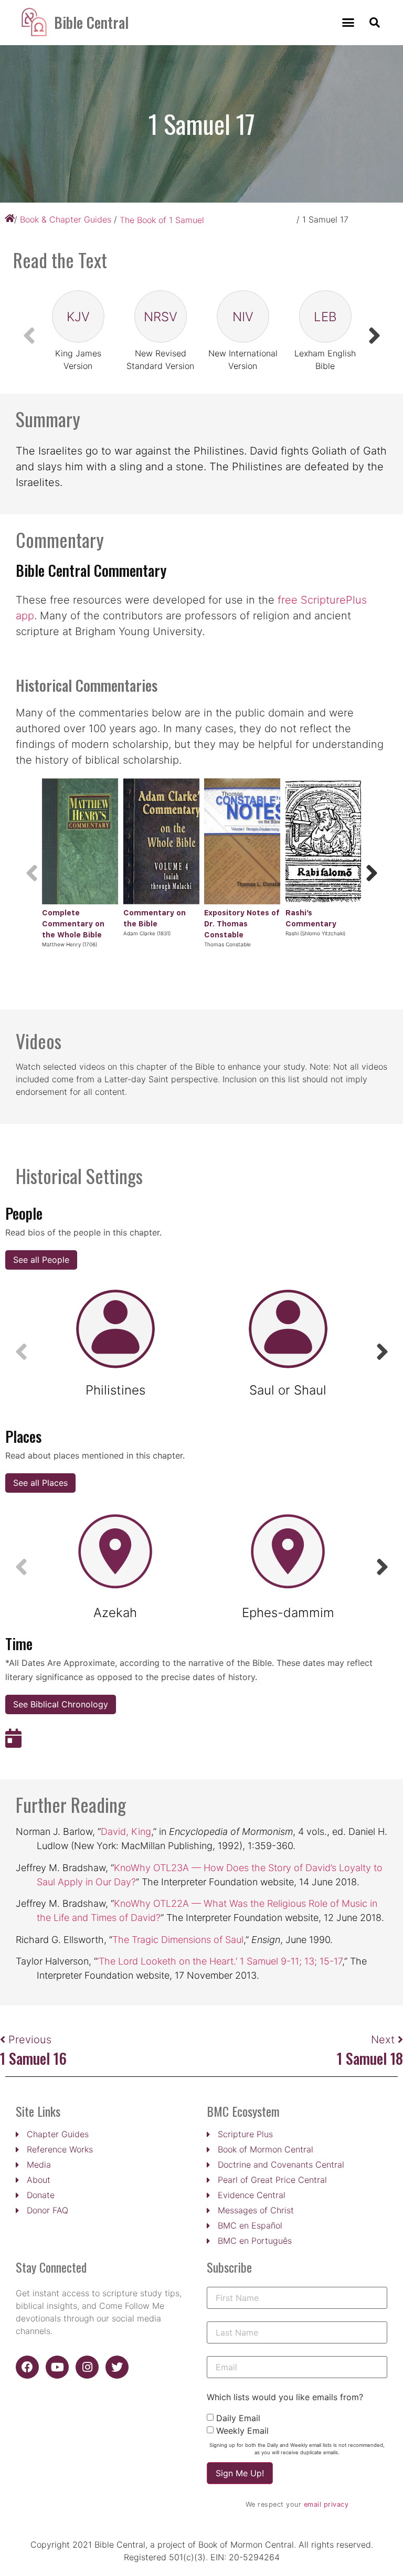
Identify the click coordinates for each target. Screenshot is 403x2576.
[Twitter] (117, 2367)
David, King (126, 1831)
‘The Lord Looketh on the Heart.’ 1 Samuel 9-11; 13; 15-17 (220, 1961)
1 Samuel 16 (33, 2058)
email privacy (326, 2504)
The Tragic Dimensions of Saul (178, 1940)
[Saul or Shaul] (288, 1329)
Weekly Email (242, 2431)
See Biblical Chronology (61, 1704)
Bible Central (91, 22)
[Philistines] (115, 1329)
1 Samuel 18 (370, 2058)
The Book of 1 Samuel (162, 220)
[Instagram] (87, 2367)
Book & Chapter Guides (66, 219)
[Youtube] (57, 2367)
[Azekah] (115, 1552)
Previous (30, 2040)
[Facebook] (27, 2367)
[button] (348, 23)
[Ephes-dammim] (288, 1552)
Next (384, 2040)
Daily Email (238, 2418)
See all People (41, 1260)
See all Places (40, 1483)
